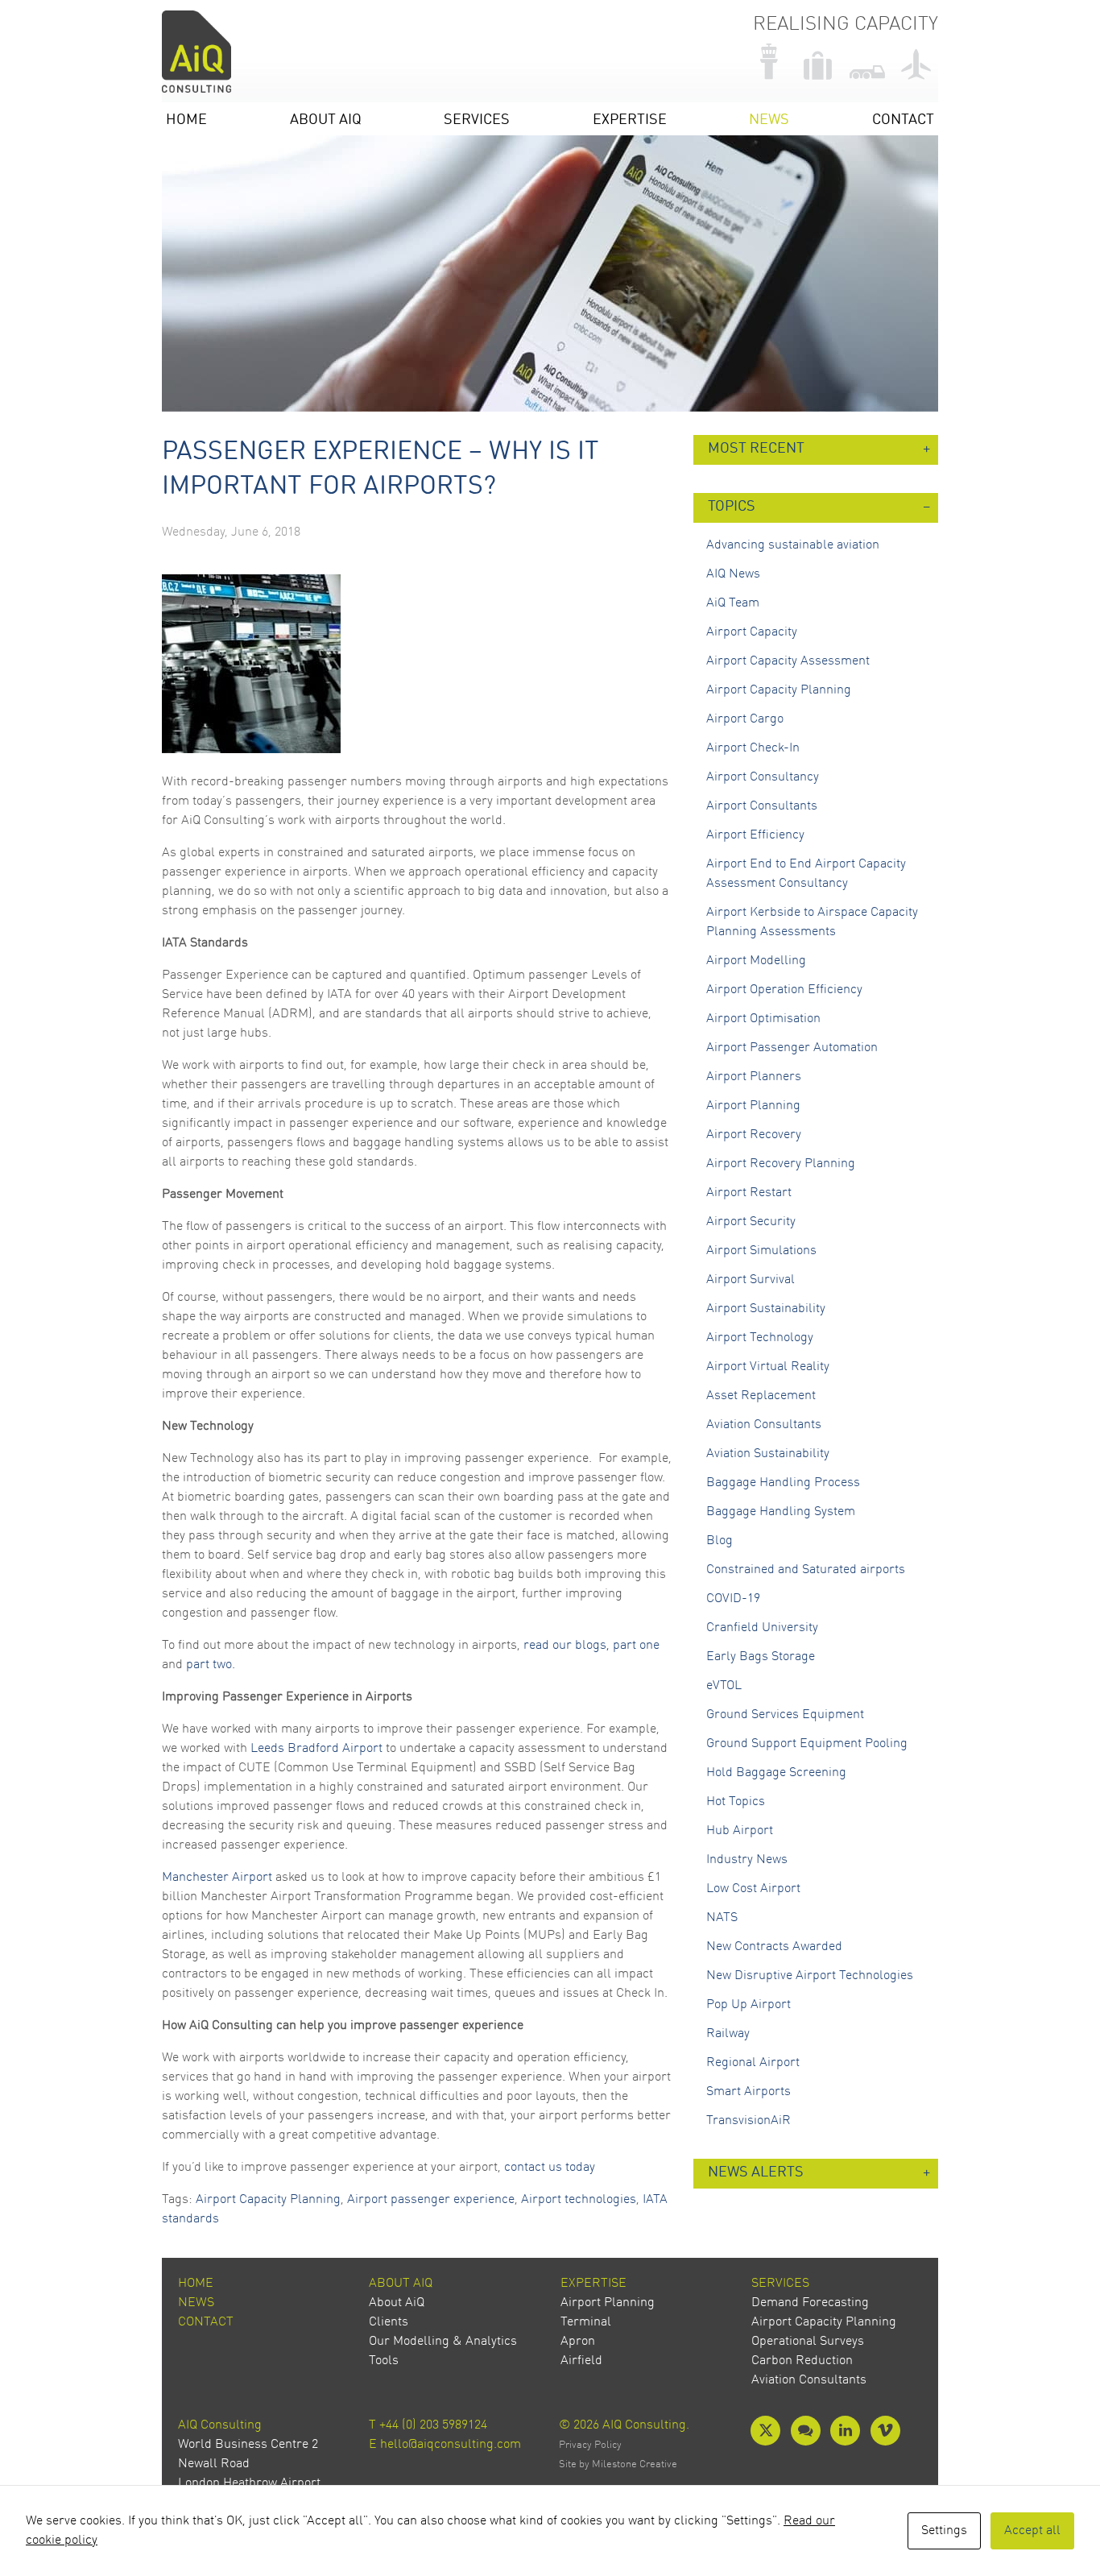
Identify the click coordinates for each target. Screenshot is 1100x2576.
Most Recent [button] (756, 449)
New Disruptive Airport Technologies (810, 1976)
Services (477, 120)
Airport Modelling (756, 961)
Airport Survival (751, 1280)
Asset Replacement (761, 1396)
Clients (389, 2322)
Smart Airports (748, 2092)
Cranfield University (762, 1628)
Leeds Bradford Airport (316, 1749)
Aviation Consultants (764, 1425)
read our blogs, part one (591, 1646)
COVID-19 (733, 1599)
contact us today (550, 2168)
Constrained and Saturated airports (806, 1570)
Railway (728, 2034)
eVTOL (724, 1686)
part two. (211, 1665)
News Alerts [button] (756, 2173)
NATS (722, 1918)
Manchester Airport (217, 1878)
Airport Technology (760, 1338)
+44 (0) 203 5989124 (433, 2425)
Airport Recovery (754, 1135)
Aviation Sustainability (768, 1454)
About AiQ (326, 120)
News (769, 120)
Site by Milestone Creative (618, 2464)
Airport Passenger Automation (792, 1048)
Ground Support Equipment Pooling (807, 1744)
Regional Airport (753, 2063)
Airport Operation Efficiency (784, 990)
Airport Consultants (762, 806)
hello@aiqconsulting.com (451, 2445)
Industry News (747, 1860)
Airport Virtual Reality (768, 1367)
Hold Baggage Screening (776, 1773)
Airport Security (751, 1222)
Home (186, 120)
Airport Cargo (745, 719)
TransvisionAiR (748, 2121)
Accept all (1032, 2531)
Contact (903, 120)
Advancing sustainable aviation (793, 545)
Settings (944, 2531)
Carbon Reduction (802, 2361)
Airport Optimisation (763, 1019)
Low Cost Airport (753, 1889)
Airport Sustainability (766, 1309)
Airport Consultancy (763, 777)
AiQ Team (733, 603)
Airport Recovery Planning (781, 1164)
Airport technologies (579, 2200)
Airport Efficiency (755, 835)
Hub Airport (740, 1831)
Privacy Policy (590, 2445)
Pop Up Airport (748, 2005)
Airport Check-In (753, 748)
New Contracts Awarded (774, 1947)
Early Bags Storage (761, 1657)
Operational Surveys (808, 2342)
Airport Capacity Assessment (788, 661)
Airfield (581, 2361)
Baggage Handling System (781, 1512)
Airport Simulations (761, 1251)
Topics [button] (732, 507)
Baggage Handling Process (783, 1483)
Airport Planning (753, 1106)
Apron (578, 2342)
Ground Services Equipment (785, 1715)
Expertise (630, 120)
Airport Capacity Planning (268, 2200)
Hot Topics (736, 1802)
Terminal (586, 2322)
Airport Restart (749, 1193)
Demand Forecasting (810, 2303)
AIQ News (733, 574)
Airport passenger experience (431, 2200)
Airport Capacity (752, 632)
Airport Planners (754, 1077)
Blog (720, 1541)
